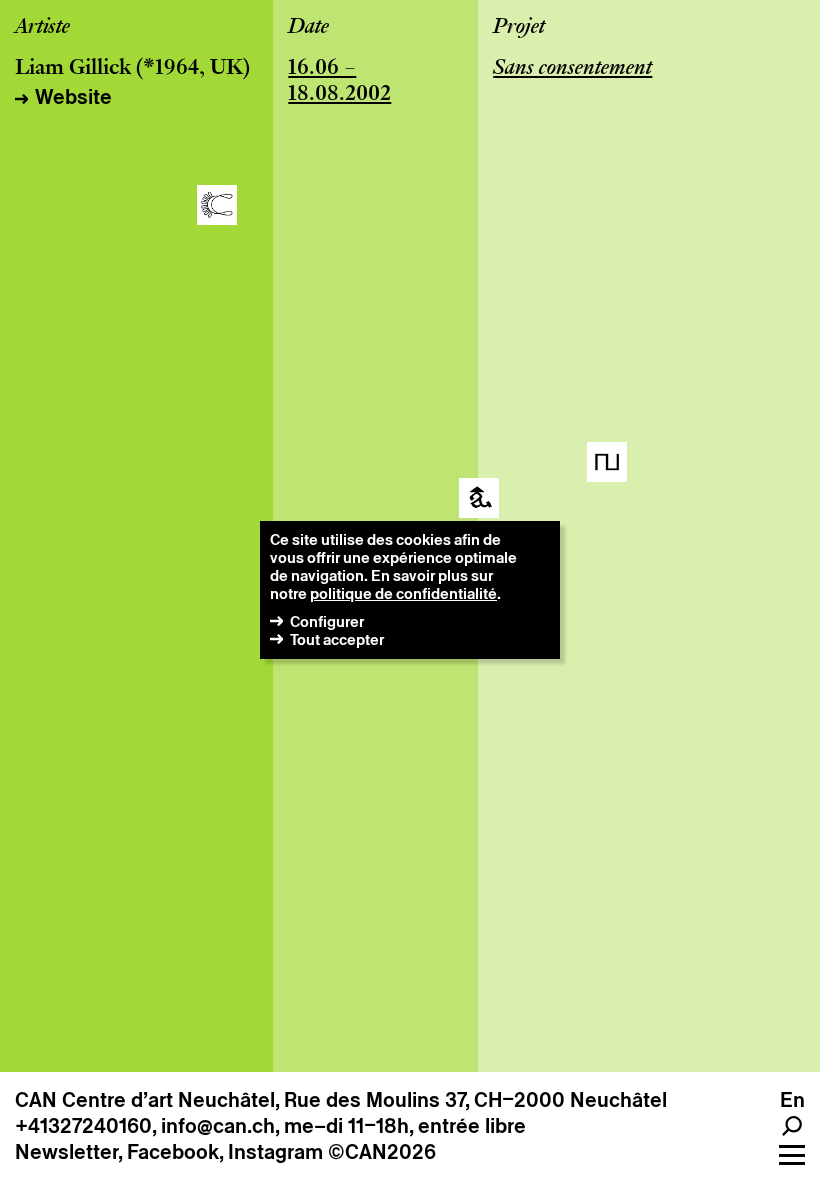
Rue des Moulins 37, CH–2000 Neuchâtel (475, 1100)
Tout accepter (337, 639)
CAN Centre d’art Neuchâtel (145, 1100)
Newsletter (66, 1152)
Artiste (42, 28)
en (792, 1100)
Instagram (275, 1152)
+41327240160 (83, 1126)
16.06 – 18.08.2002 (339, 82)
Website (73, 97)
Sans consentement (572, 69)
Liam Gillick (73, 69)
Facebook (173, 1152)
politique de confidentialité (403, 593)
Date (308, 28)
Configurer (327, 621)
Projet (519, 28)
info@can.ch (218, 1126)
